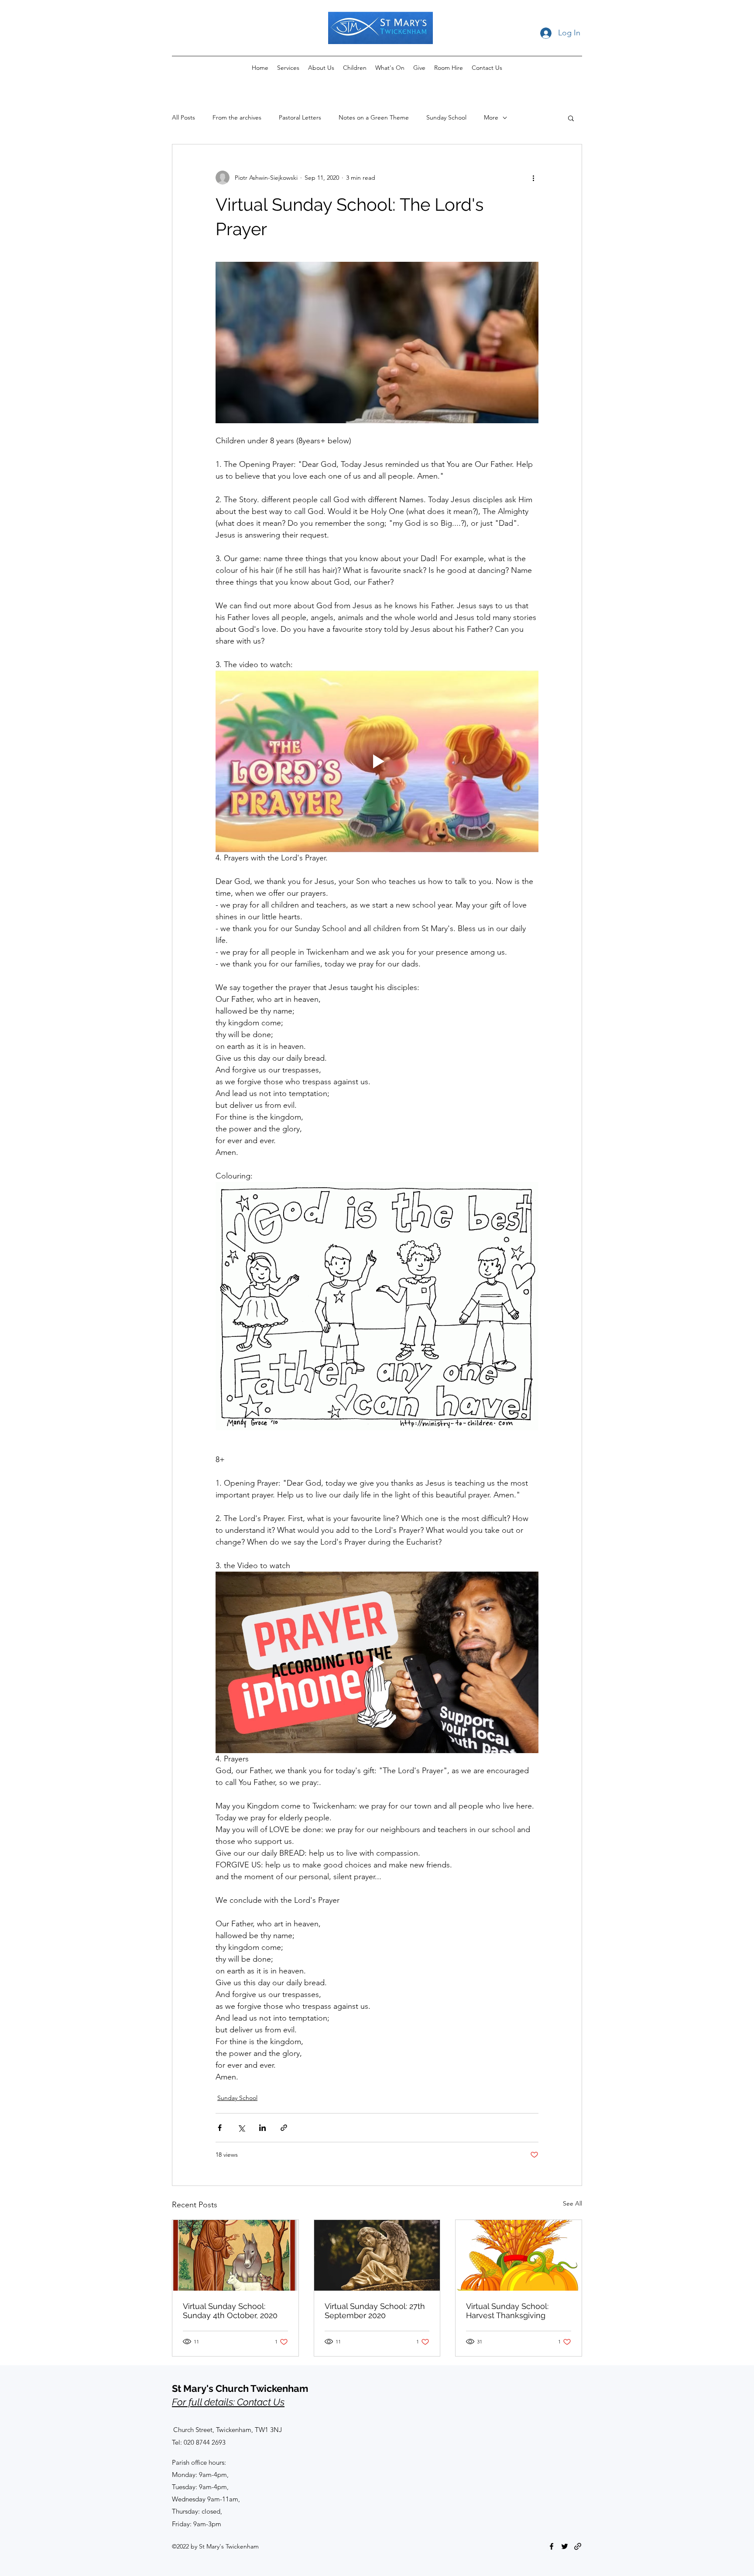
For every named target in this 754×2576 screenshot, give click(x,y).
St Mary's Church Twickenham (240, 2388)
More (491, 117)
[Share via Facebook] (220, 2128)
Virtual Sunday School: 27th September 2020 (375, 2311)
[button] (571, 118)
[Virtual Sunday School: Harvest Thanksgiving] (519, 2255)
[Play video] (377, 761)
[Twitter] (565, 2546)
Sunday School (446, 117)
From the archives (237, 117)
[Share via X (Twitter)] (241, 2128)
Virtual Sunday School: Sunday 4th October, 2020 (230, 2311)
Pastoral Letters (300, 117)
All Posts (183, 117)
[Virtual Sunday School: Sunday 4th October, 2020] (235, 2255)
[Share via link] (284, 2128)
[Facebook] (552, 2546)
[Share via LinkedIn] (262, 2128)
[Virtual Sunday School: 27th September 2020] (377, 2255)
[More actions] (533, 178)
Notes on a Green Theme (374, 117)
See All (572, 2203)
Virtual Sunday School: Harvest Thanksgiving (507, 2311)
